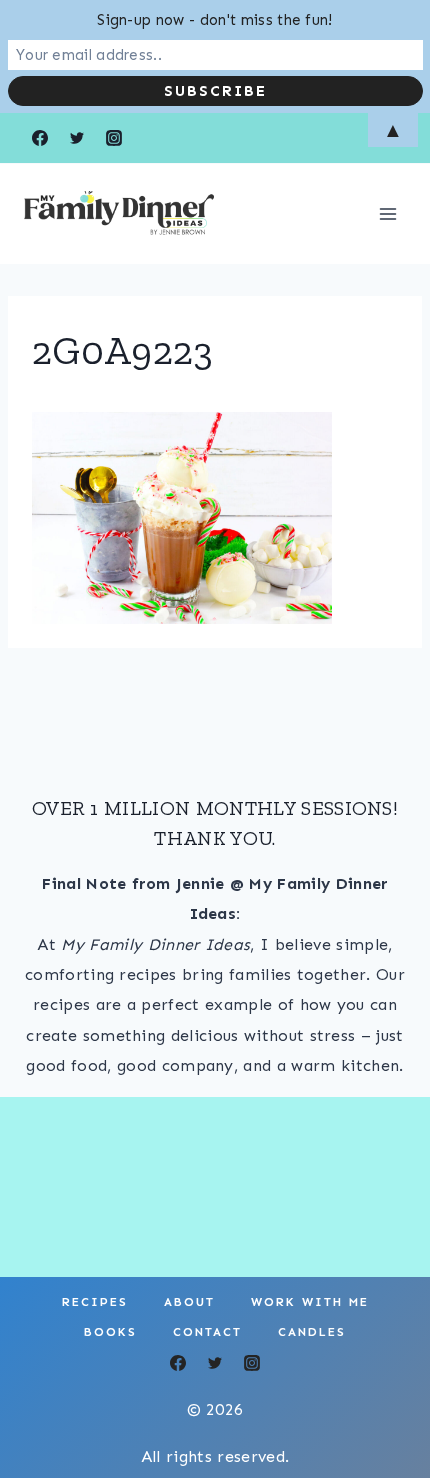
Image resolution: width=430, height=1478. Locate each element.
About (189, 1302)
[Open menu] (387, 213)
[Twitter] (215, 1363)
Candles (312, 1332)
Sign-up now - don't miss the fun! (215, 20)
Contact (207, 1332)
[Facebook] (178, 1363)
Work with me (310, 1302)
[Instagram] (252, 1363)
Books (110, 1332)
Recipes (95, 1302)
